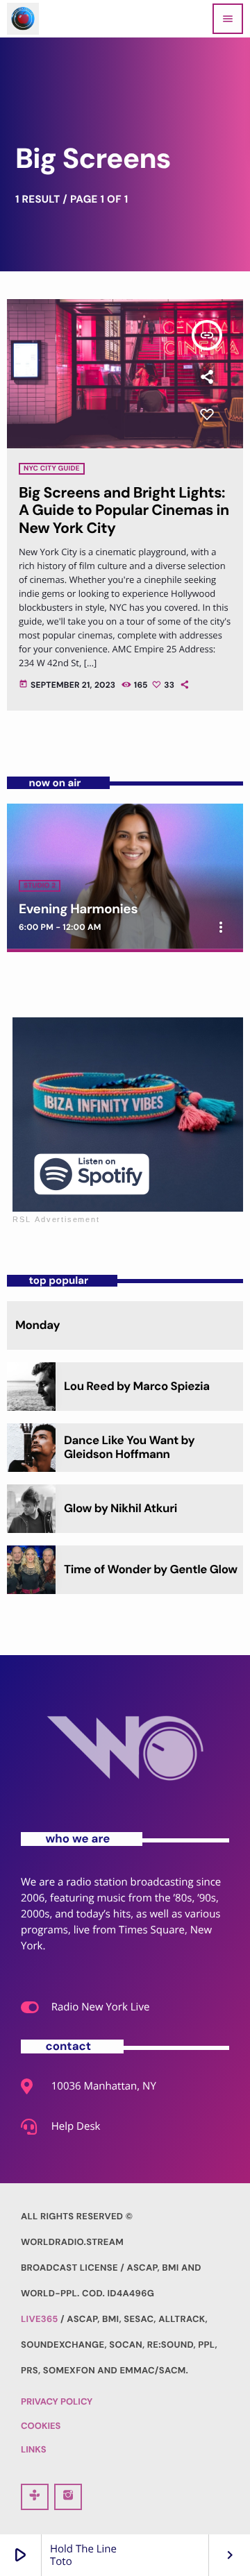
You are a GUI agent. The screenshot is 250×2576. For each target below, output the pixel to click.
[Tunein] (35, 2497)
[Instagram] (68, 2497)
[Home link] (23, 19)
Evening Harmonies (78, 909)
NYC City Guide (52, 469)
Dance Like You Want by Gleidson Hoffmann (129, 1448)
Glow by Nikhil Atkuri (120, 1509)
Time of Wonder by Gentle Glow (151, 1570)
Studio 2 (40, 886)
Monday (37, 1325)
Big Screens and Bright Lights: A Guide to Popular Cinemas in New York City (124, 510)
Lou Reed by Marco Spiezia (137, 1387)
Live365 (40, 2320)
